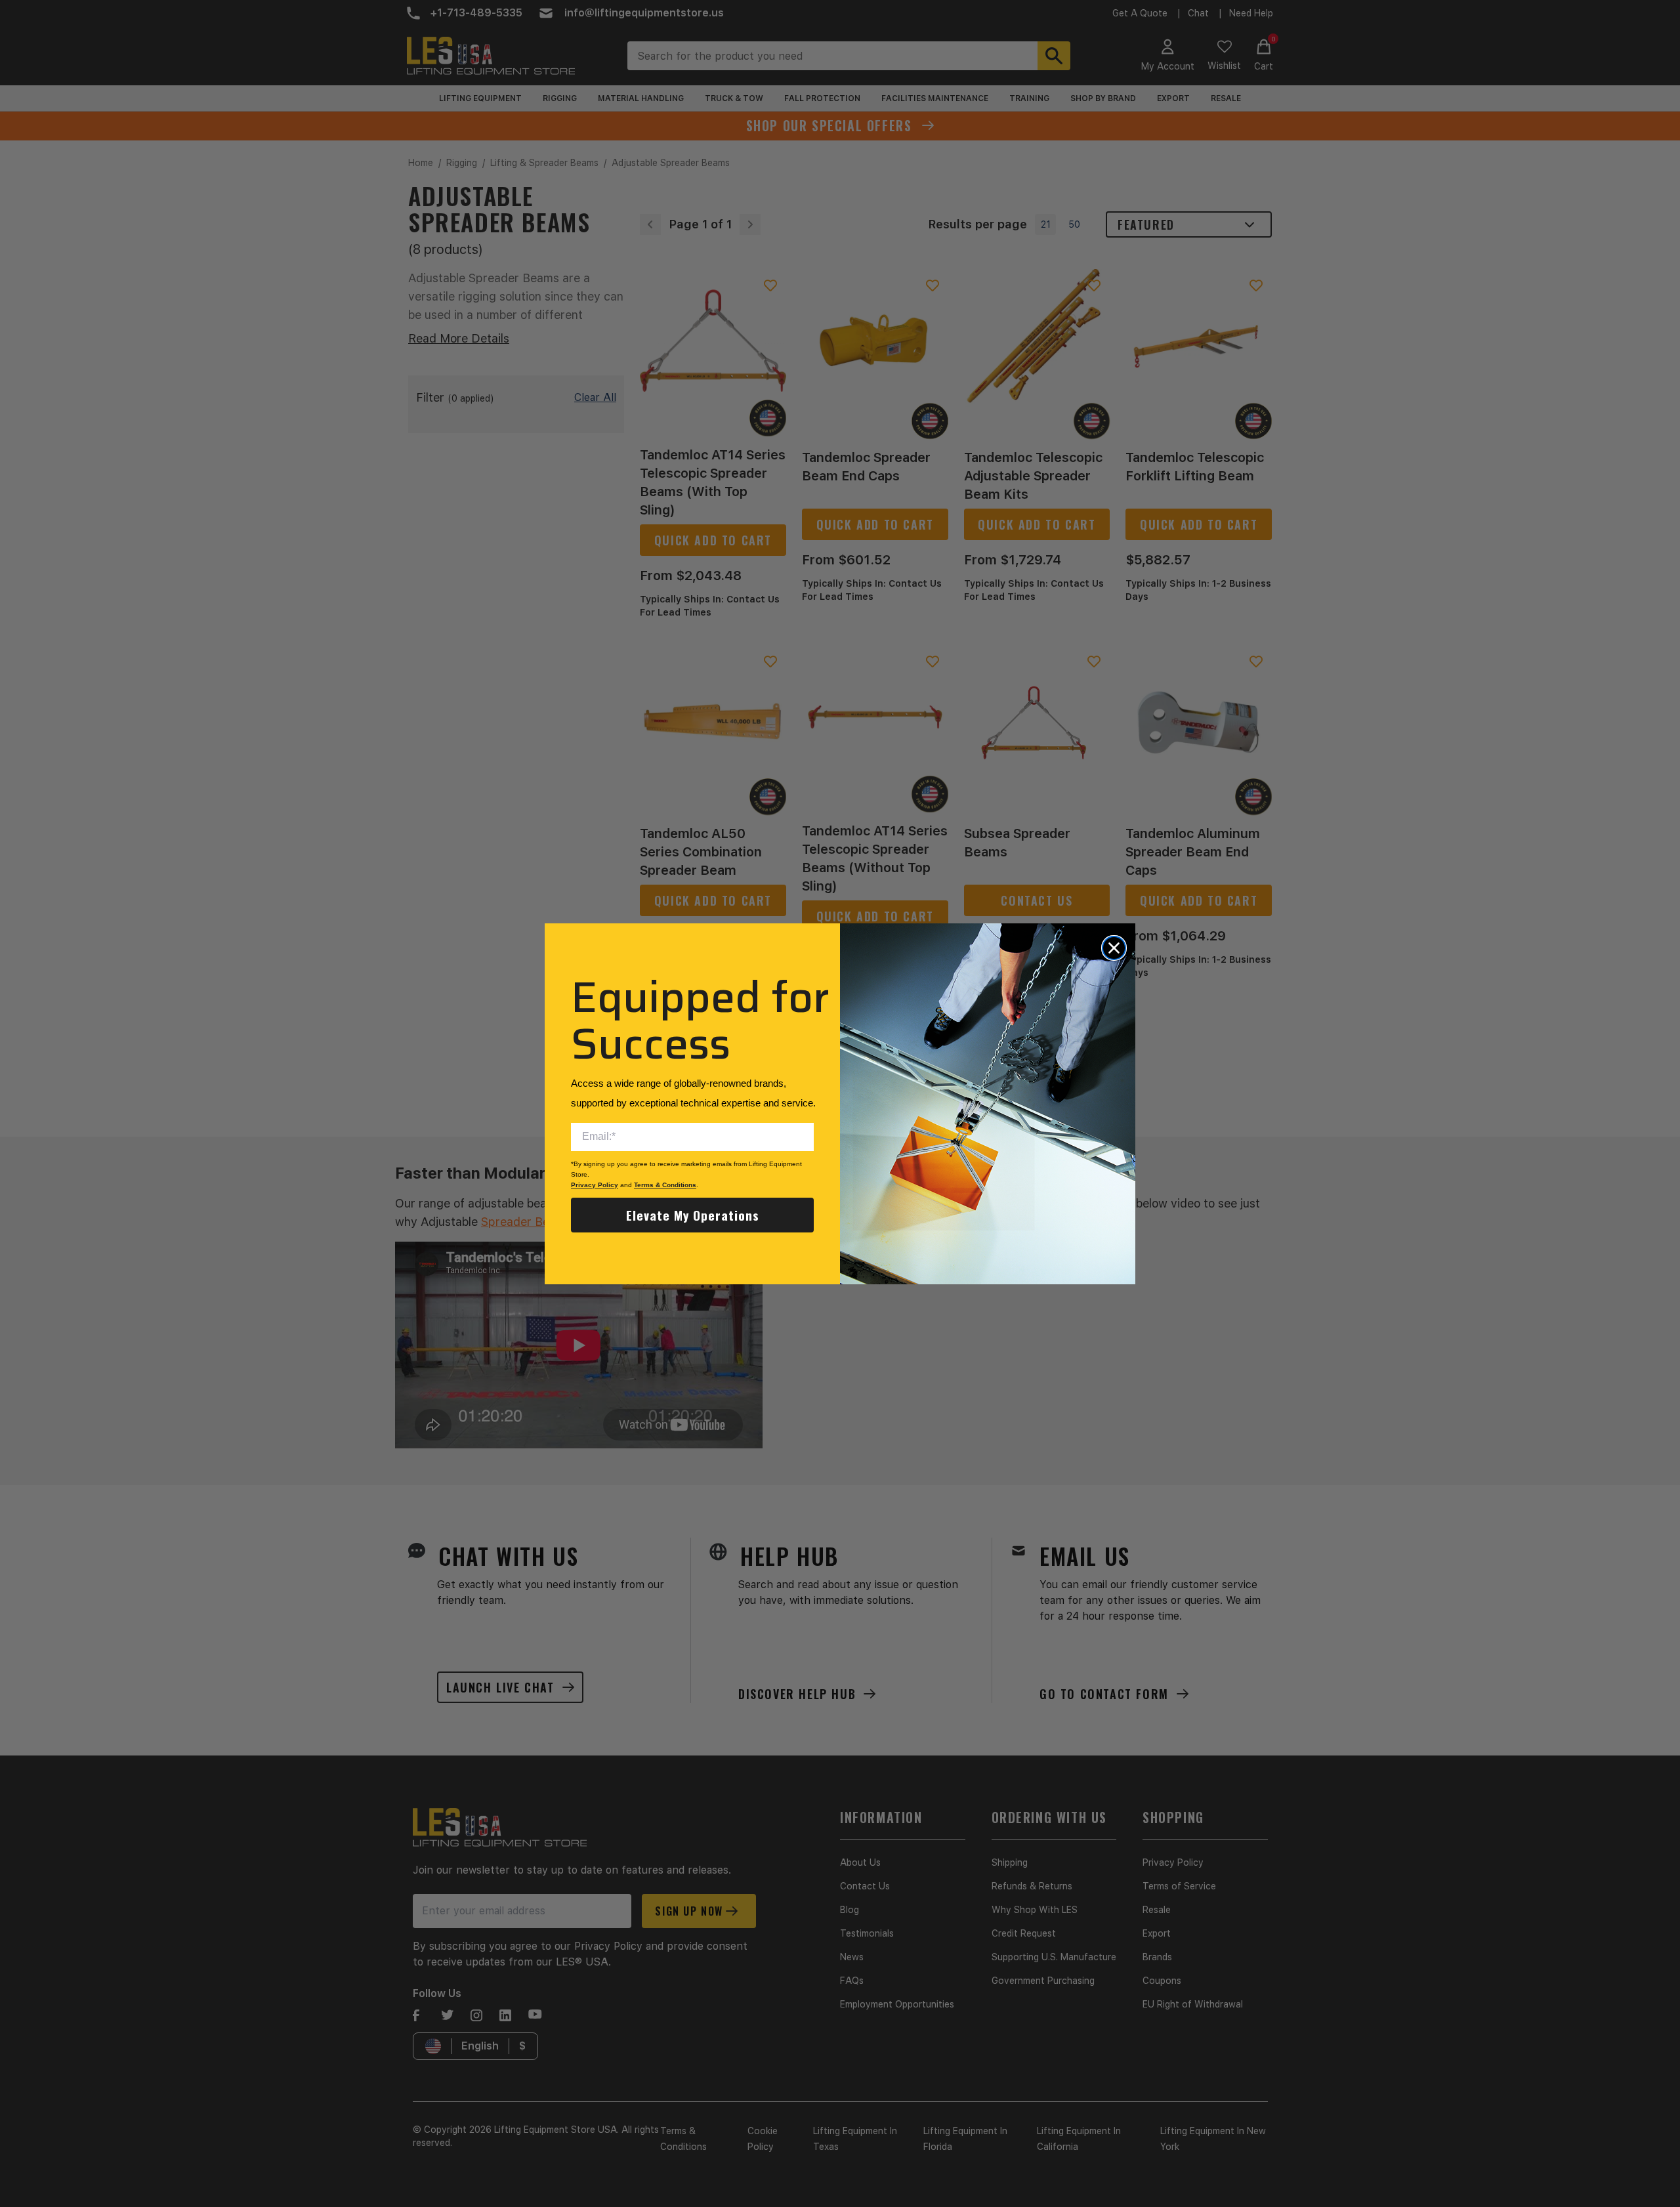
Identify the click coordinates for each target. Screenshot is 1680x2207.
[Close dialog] (1114, 948)
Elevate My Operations (693, 1215)
